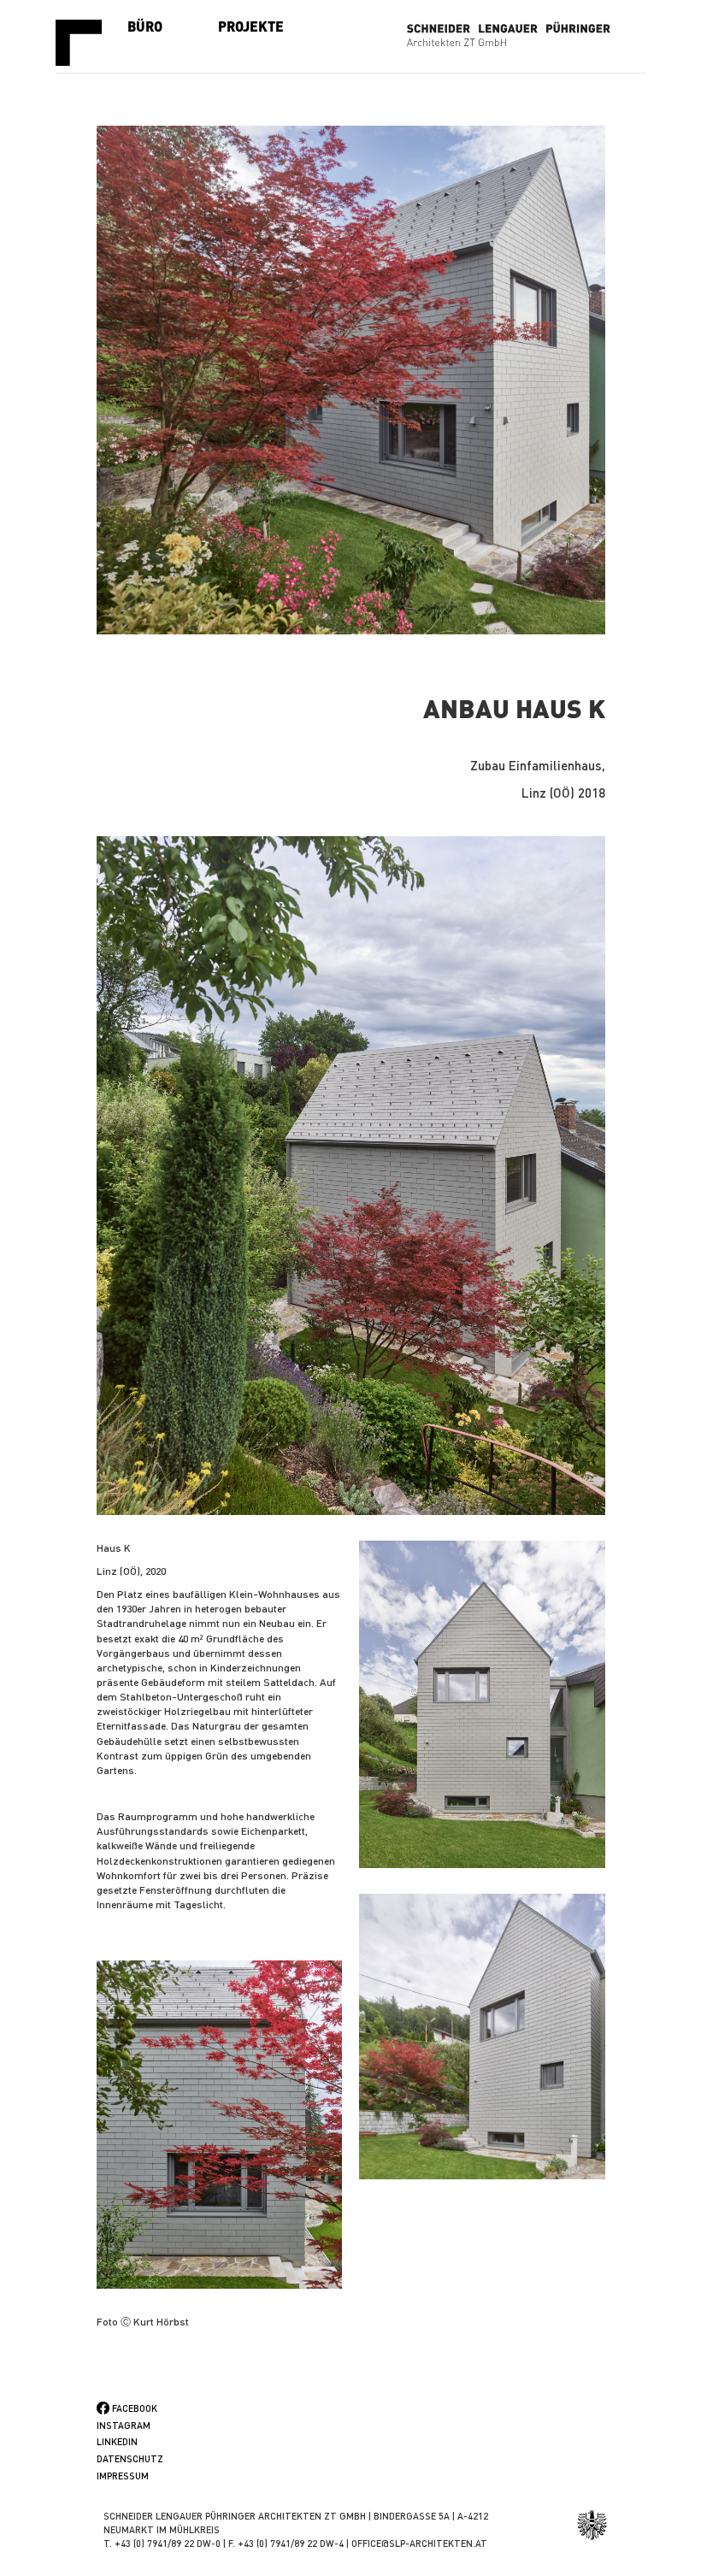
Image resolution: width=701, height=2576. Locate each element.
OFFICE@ (370, 2544)
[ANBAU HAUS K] (351, 380)
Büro (145, 26)
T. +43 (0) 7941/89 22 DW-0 (162, 2544)
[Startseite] (85, 43)
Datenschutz (130, 2459)
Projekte (251, 26)
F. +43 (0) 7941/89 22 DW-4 (286, 2544)
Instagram (124, 2426)
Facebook (135, 2408)
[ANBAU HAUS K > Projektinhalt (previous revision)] (351, 1176)
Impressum (123, 2476)
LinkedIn (117, 2442)
